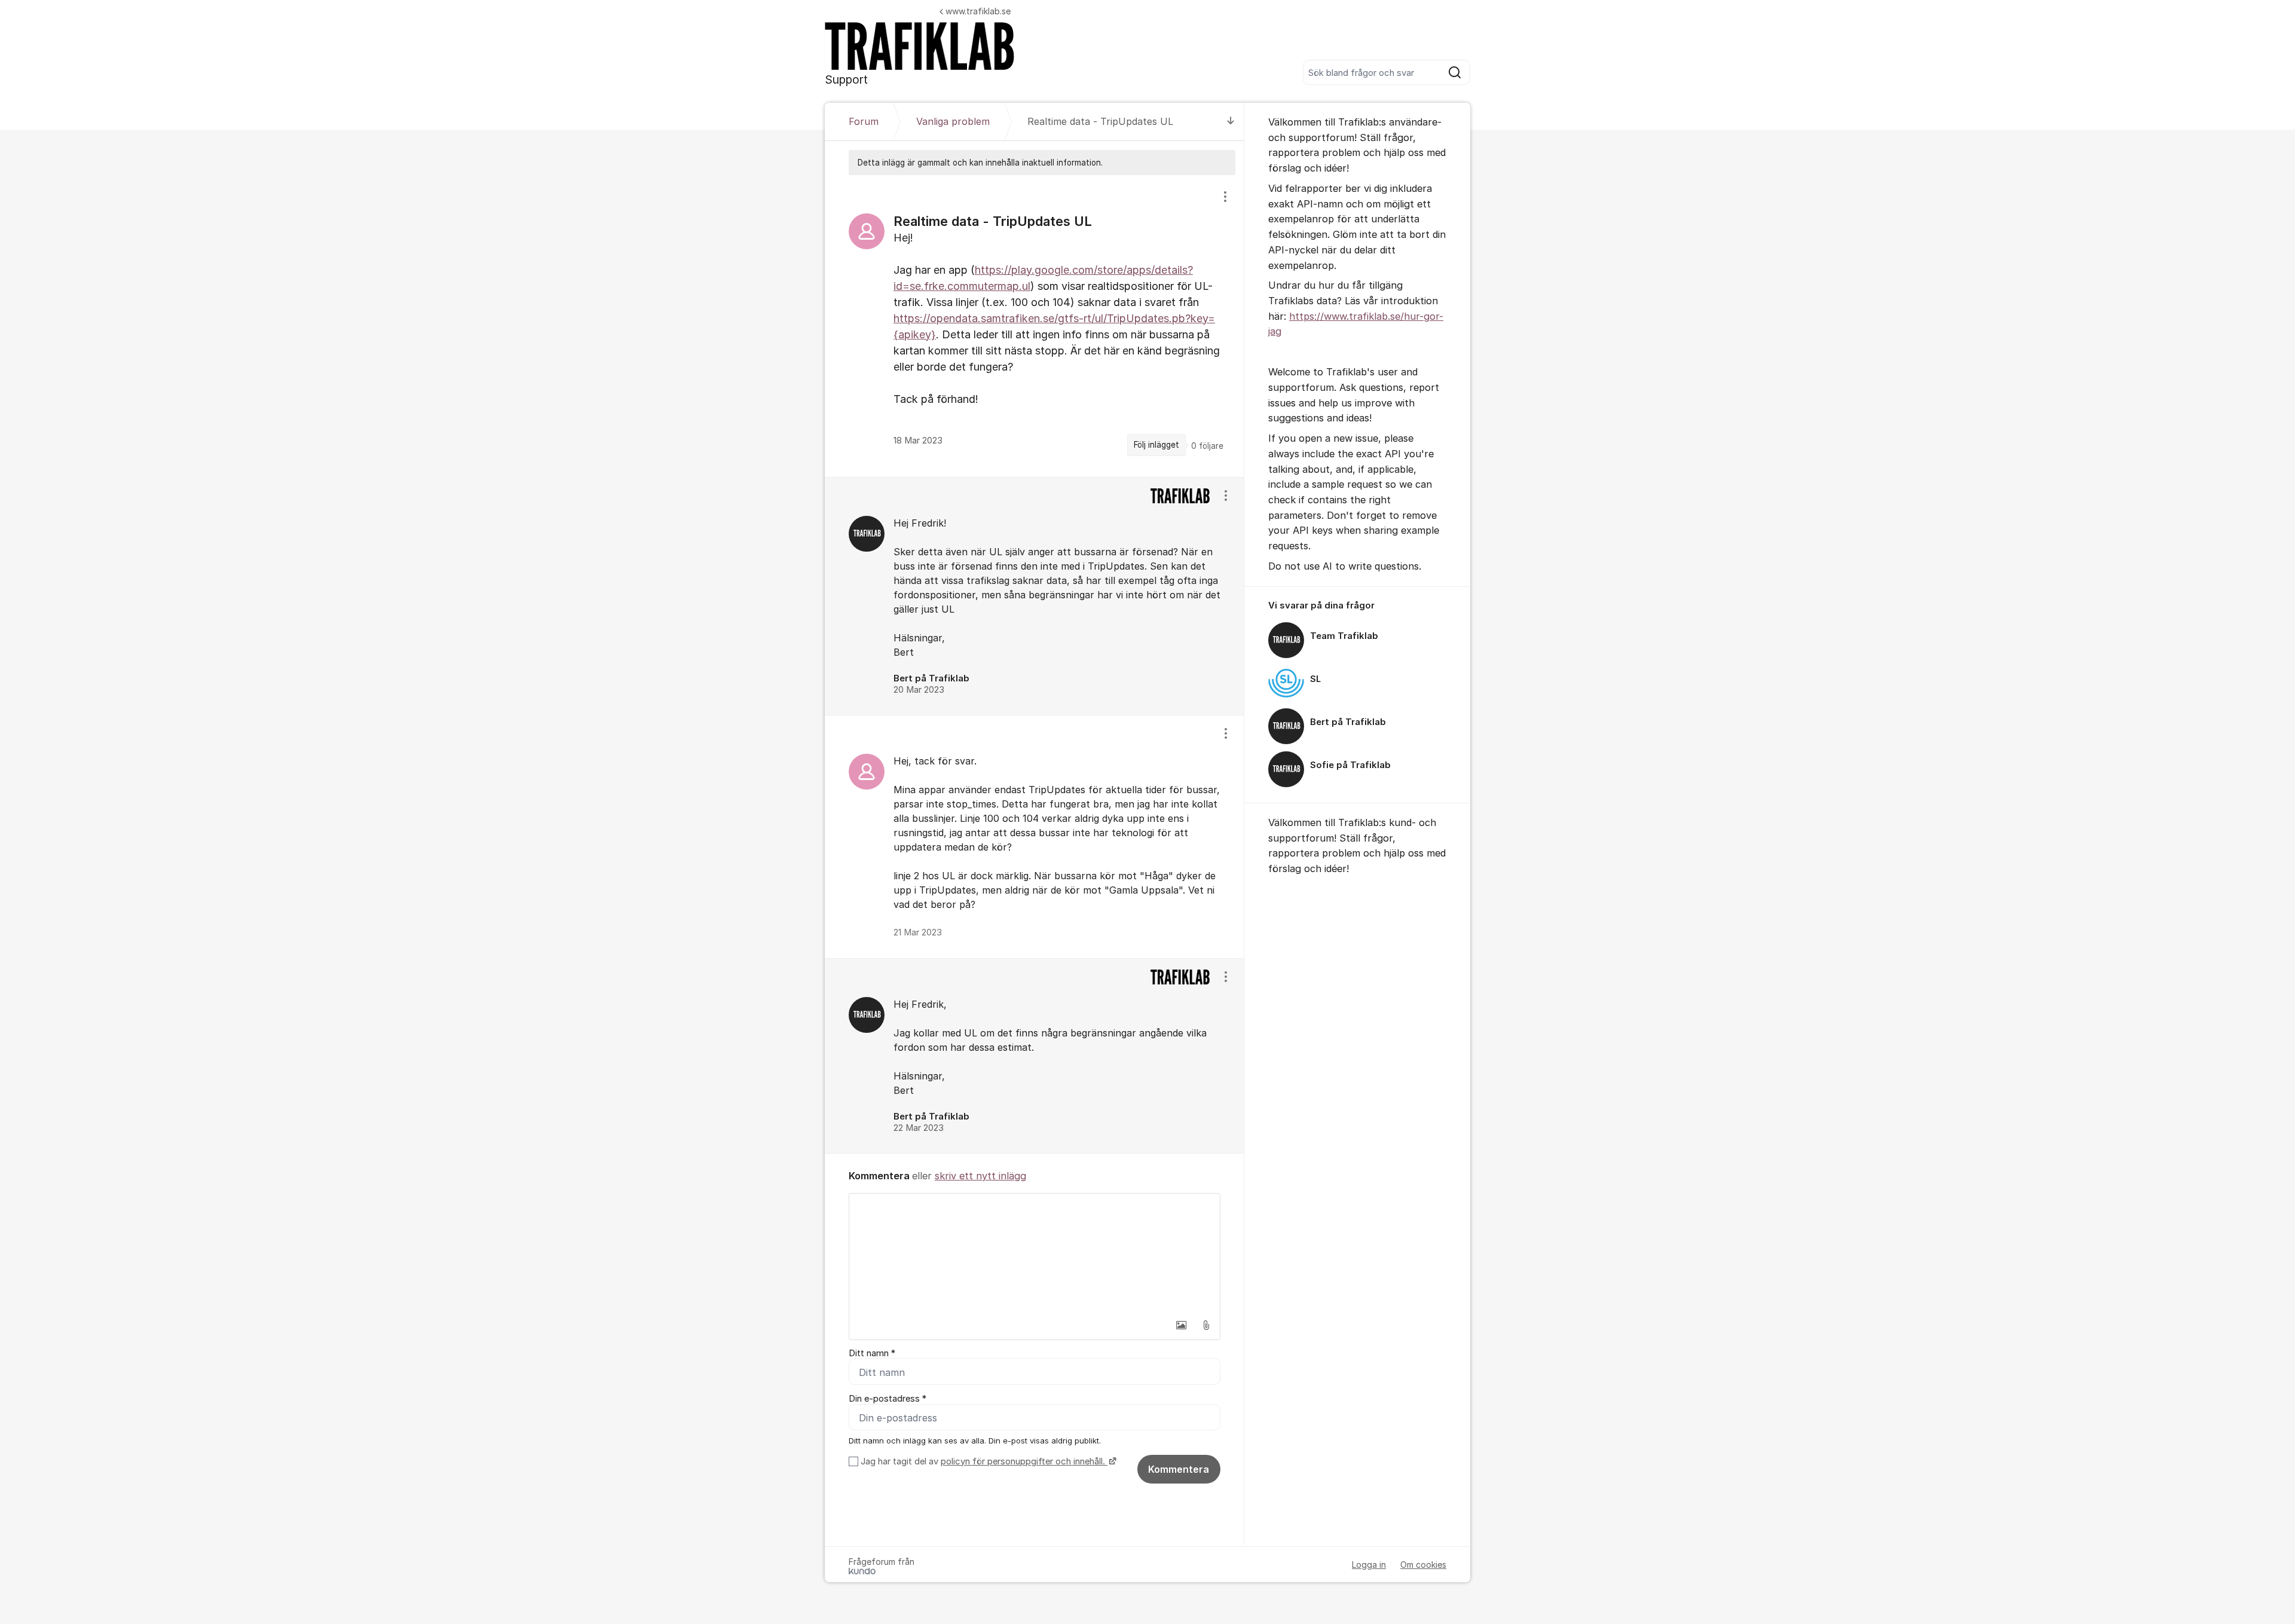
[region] (1035, 326)
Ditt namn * (872, 1353)
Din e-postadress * (888, 1399)
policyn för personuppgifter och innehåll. (1024, 1461)
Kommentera (1179, 1469)
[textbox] (1035, 1253)
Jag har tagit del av (983, 1461)
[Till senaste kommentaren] (1231, 122)
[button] (1181, 1325)
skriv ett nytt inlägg (980, 1176)
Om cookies (1423, 1565)
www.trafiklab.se (978, 11)
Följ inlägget (1156, 445)
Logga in (1369, 1565)
